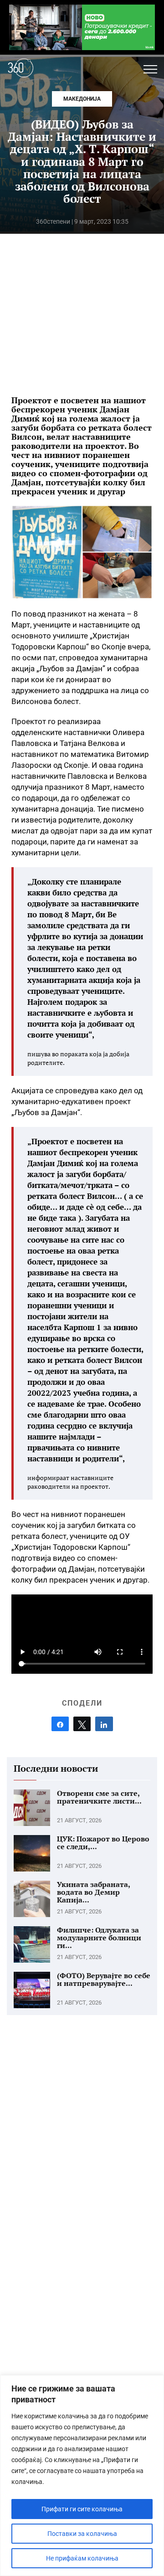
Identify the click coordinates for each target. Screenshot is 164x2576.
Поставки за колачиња (82, 2534)
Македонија (82, 99)
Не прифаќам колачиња (82, 2558)
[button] (150, 69)
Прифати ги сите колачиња (82, 2509)
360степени (53, 221)
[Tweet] (82, 1724)
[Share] (60, 1724)
